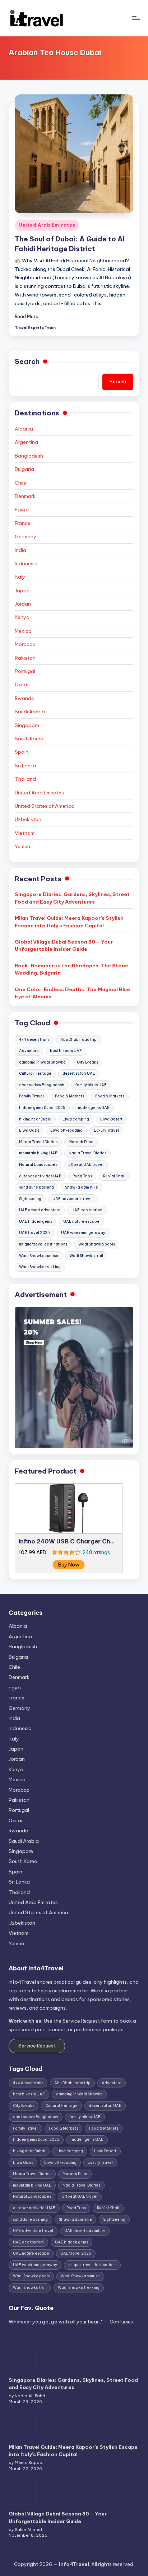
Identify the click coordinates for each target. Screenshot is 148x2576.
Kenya (22, 617)
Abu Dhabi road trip (78, 1040)
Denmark (25, 496)
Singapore (27, 725)
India (20, 550)
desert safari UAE (79, 1073)
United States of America (45, 806)
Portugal (25, 671)
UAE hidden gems (36, 1222)
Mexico (23, 631)
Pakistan (25, 658)
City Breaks (87, 1062)
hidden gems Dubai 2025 (42, 1108)
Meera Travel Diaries (38, 1142)
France (23, 523)
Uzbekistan (28, 819)
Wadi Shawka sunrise (39, 1256)
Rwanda (25, 698)
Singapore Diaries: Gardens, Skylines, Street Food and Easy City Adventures (72, 898)
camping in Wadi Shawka (42, 1062)
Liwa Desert (111, 1119)
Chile (20, 483)
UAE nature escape (81, 1222)
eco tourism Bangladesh (42, 1085)
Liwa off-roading (66, 1130)
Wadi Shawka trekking (40, 1267)
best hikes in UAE (66, 1051)
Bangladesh (29, 456)
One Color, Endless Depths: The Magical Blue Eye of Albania (72, 993)
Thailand (25, 779)
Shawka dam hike (82, 1187)
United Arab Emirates (47, 225)
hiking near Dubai (35, 1119)
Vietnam (25, 833)
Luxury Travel (106, 1130)
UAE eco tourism (87, 1210)
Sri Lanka (25, 766)
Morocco (25, 644)
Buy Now (69, 1565)
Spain (22, 752)
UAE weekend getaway (83, 1233)
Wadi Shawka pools (97, 1244)
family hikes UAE (91, 1085)
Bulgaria (24, 469)
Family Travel (31, 1096)
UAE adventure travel (73, 1199)
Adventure (29, 1051)
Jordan (23, 604)
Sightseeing (30, 1199)
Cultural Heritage (35, 1073)
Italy (20, 577)
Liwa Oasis (29, 1130)
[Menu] (136, 18)
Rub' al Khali (114, 1176)
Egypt (22, 509)
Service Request (37, 2046)
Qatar (22, 685)
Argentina (26, 442)
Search (27, 361)
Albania (24, 429)
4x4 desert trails (34, 1040)
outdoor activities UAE (40, 1176)
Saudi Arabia (30, 712)
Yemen (22, 846)
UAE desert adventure (40, 1210)
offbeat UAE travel (86, 1165)
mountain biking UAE (38, 1153)
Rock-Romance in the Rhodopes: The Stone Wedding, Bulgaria (71, 969)
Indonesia (26, 563)
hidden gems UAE (93, 1108)
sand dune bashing (36, 1187)
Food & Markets (70, 1096)
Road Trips (82, 1176)
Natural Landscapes (38, 1165)
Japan (22, 590)
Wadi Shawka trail (86, 1256)
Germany (26, 536)
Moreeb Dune (81, 1142)
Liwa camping (76, 1119)
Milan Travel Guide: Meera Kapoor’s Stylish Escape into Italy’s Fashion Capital (69, 922)
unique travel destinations (43, 1244)
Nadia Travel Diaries (87, 1153)
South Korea (29, 739)
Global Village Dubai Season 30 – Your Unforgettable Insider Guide (64, 945)
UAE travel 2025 (34, 1233)
